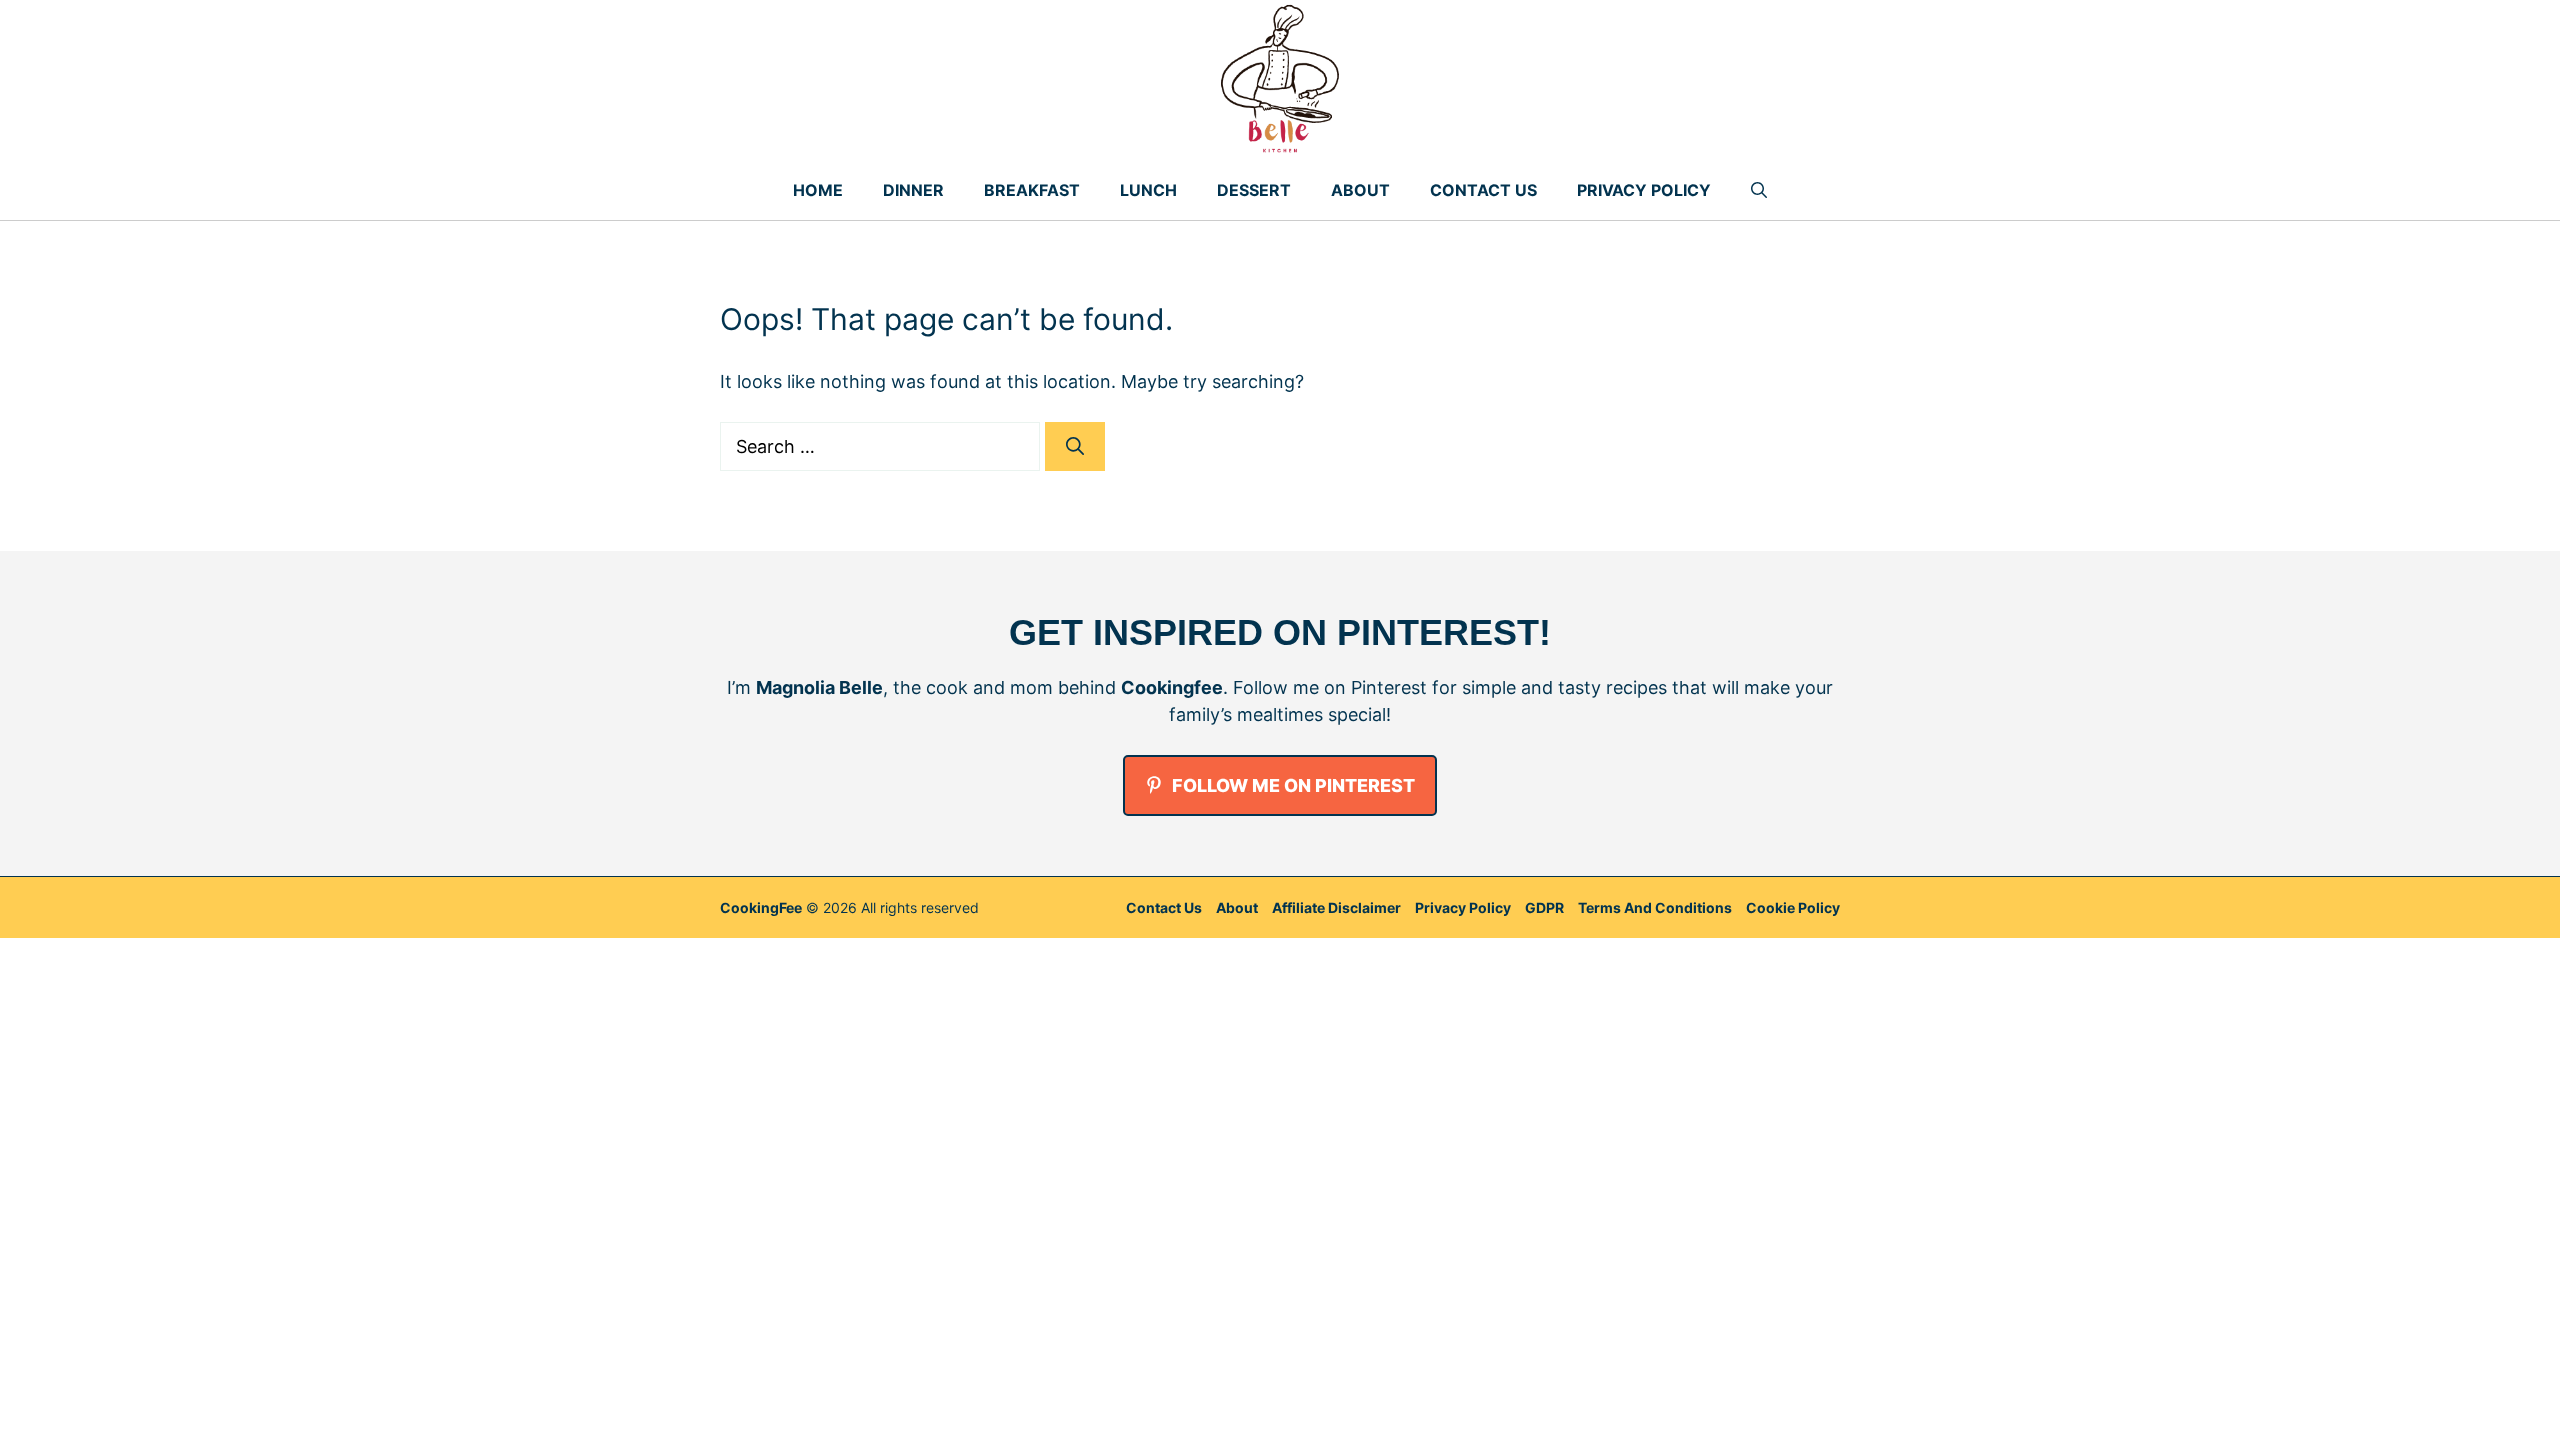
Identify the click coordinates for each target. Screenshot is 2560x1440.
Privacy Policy (1644, 190)
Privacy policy (1463, 907)
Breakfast (1032, 190)
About (1360, 190)
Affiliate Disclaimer (1336, 907)
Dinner (913, 190)
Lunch (1148, 190)
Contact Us (1483, 190)
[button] (1759, 190)
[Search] (1075, 446)
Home (818, 190)
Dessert (1254, 190)
